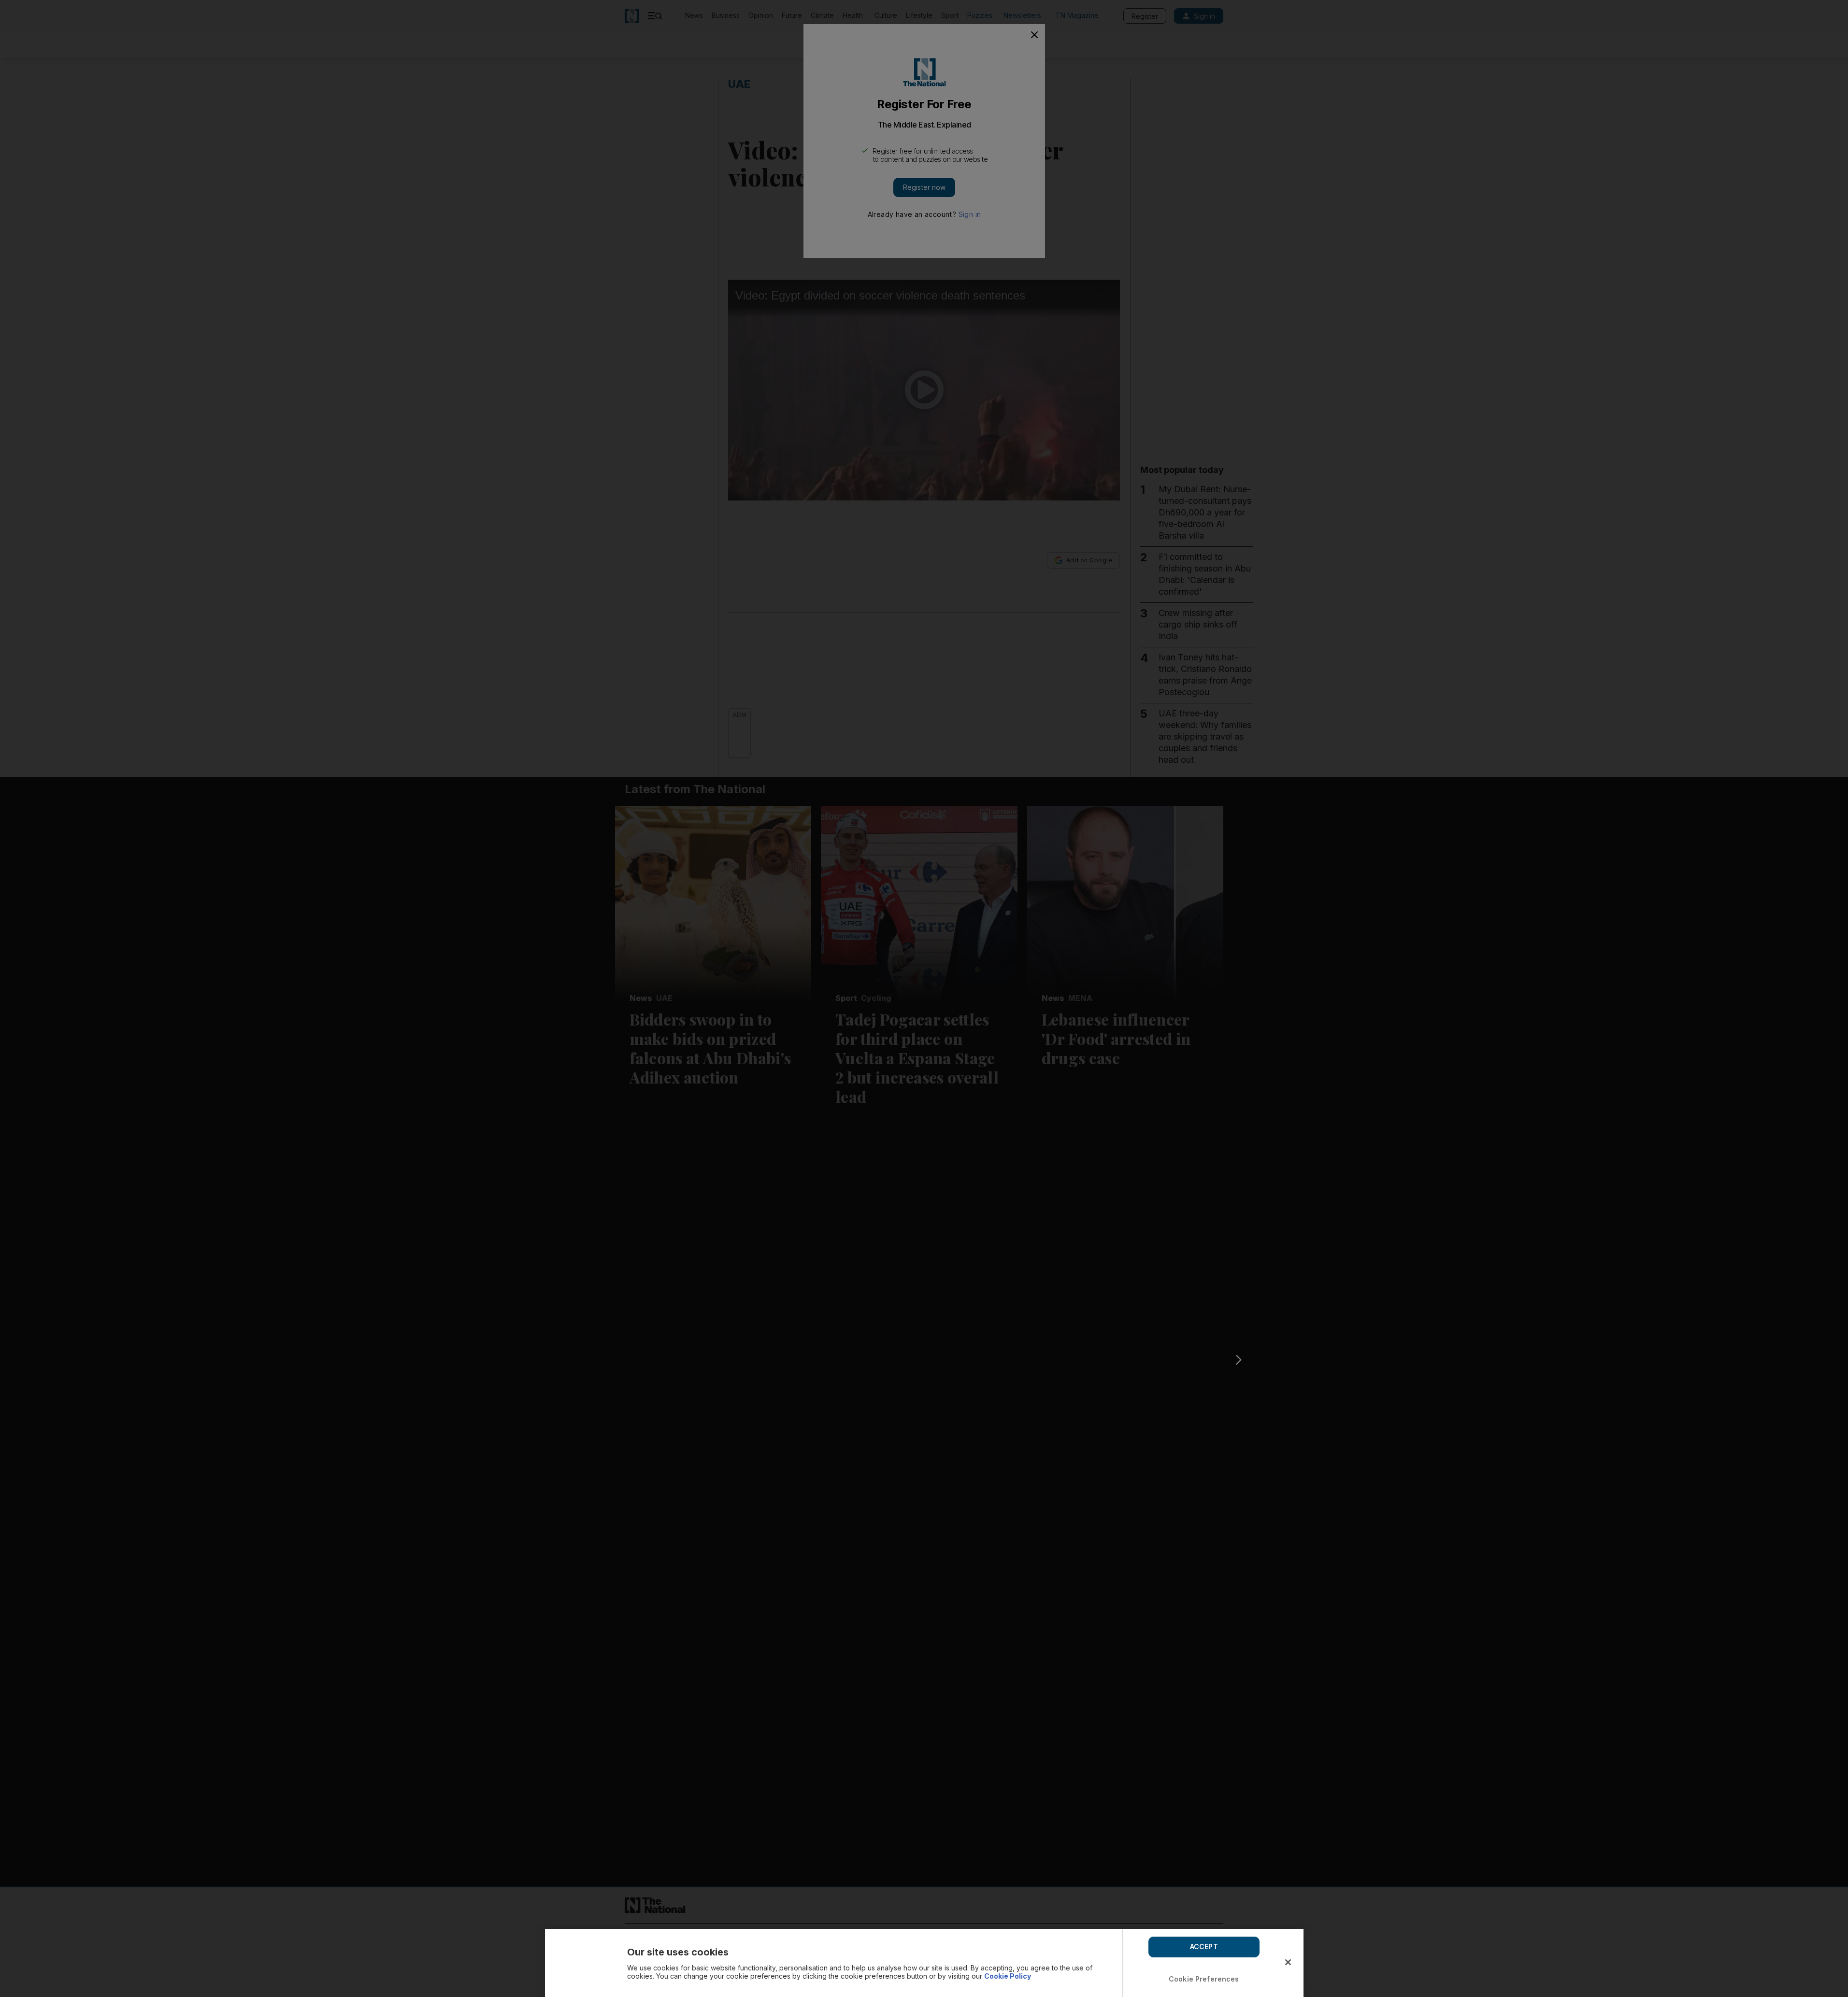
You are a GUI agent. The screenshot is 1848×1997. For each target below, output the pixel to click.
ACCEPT (1204, 1947)
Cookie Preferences (1204, 1979)
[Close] (1288, 1962)
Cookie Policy (1008, 1976)
